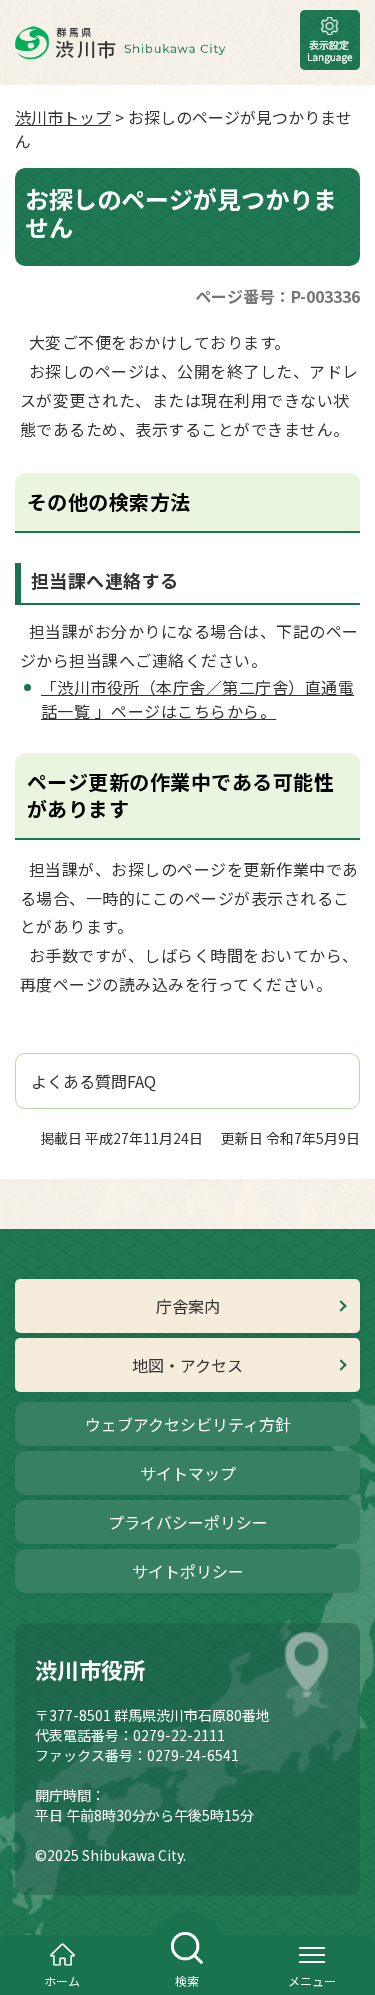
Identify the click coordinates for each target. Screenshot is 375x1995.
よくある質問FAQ (93, 1081)
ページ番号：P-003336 (277, 296)
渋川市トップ (63, 117)
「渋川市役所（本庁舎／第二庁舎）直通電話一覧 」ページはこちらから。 (197, 699)
